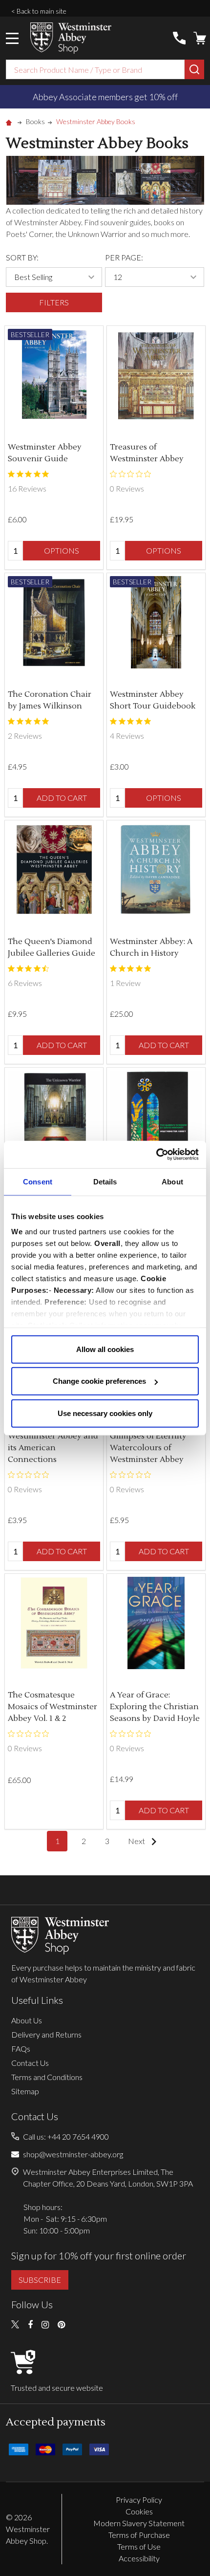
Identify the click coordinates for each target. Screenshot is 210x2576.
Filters (54, 302)
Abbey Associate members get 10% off (105, 97)
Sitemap (25, 2091)
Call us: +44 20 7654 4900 (66, 2136)
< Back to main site (39, 11)
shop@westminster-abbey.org (73, 2154)
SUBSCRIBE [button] (40, 2280)
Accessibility (139, 2558)
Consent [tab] (38, 1181)
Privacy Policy (139, 2500)
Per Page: (124, 257)
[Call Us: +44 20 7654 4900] (179, 38)
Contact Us (30, 2063)
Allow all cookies (105, 1349)
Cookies (139, 2511)
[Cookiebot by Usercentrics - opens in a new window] (156, 1155)
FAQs (21, 2049)
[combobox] (95, 69)
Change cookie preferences (99, 1381)
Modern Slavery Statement (139, 2523)
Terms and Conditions (47, 2077)
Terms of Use (139, 2546)
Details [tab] (105, 1181)
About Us (27, 2020)
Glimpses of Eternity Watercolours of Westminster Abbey (148, 1448)
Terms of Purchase (139, 2535)
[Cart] (200, 38)
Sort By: (22, 257)
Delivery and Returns (46, 2034)
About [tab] (172, 1181)
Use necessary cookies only (105, 1413)
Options (62, 550)
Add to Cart (62, 798)
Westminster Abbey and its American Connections (53, 1448)
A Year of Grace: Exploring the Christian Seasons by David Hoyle (155, 1707)
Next (137, 1841)
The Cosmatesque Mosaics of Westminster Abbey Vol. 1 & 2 (52, 1707)
